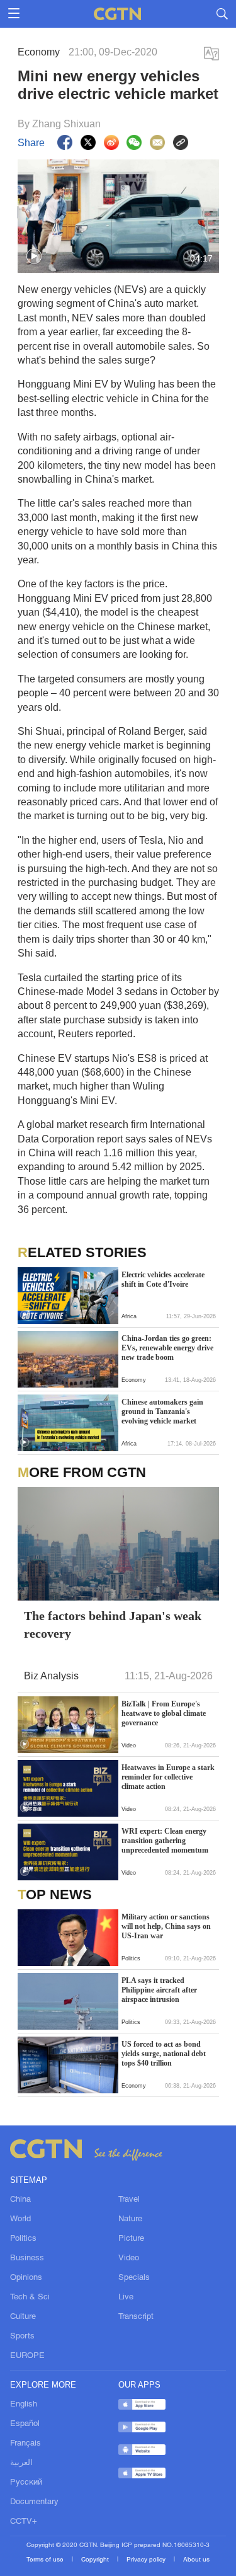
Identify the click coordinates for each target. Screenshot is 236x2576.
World (20, 2219)
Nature (130, 2219)
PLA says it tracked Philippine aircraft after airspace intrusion (159, 1990)
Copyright (96, 2560)
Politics (23, 2239)
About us (196, 2560)
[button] (34, 256)
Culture (23, 2317)
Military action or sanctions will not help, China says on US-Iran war (166, 1926)
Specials (134, 2278)
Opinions (26, 2278)
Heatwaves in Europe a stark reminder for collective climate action (168, 1777)
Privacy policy (147, 2560)
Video (129, 2258)
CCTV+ (24, 2522)
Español (25, 2424)
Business (27, 2258)
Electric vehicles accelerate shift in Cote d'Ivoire (163, 1279)
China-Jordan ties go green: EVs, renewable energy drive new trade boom (167, 1348)
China (20, 2200)
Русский (26, 2483)
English (24, 2405)
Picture (131, 2239)
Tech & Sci (30, 2297)
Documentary (34, 2502)
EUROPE (27, 2356)
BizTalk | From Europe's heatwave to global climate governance (164, 1713)
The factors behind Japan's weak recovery (113, 1624)
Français (25, 2444)
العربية (21, 2463)
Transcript (136, 2317)
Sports (22, 2337)
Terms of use (46, 2560)
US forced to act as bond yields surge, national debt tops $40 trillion (164, 2054)
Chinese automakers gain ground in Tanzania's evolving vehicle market (162, 1412)
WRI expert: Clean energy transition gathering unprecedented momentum (165, 1841)
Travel (129, 2200)
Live (126, 2297)
